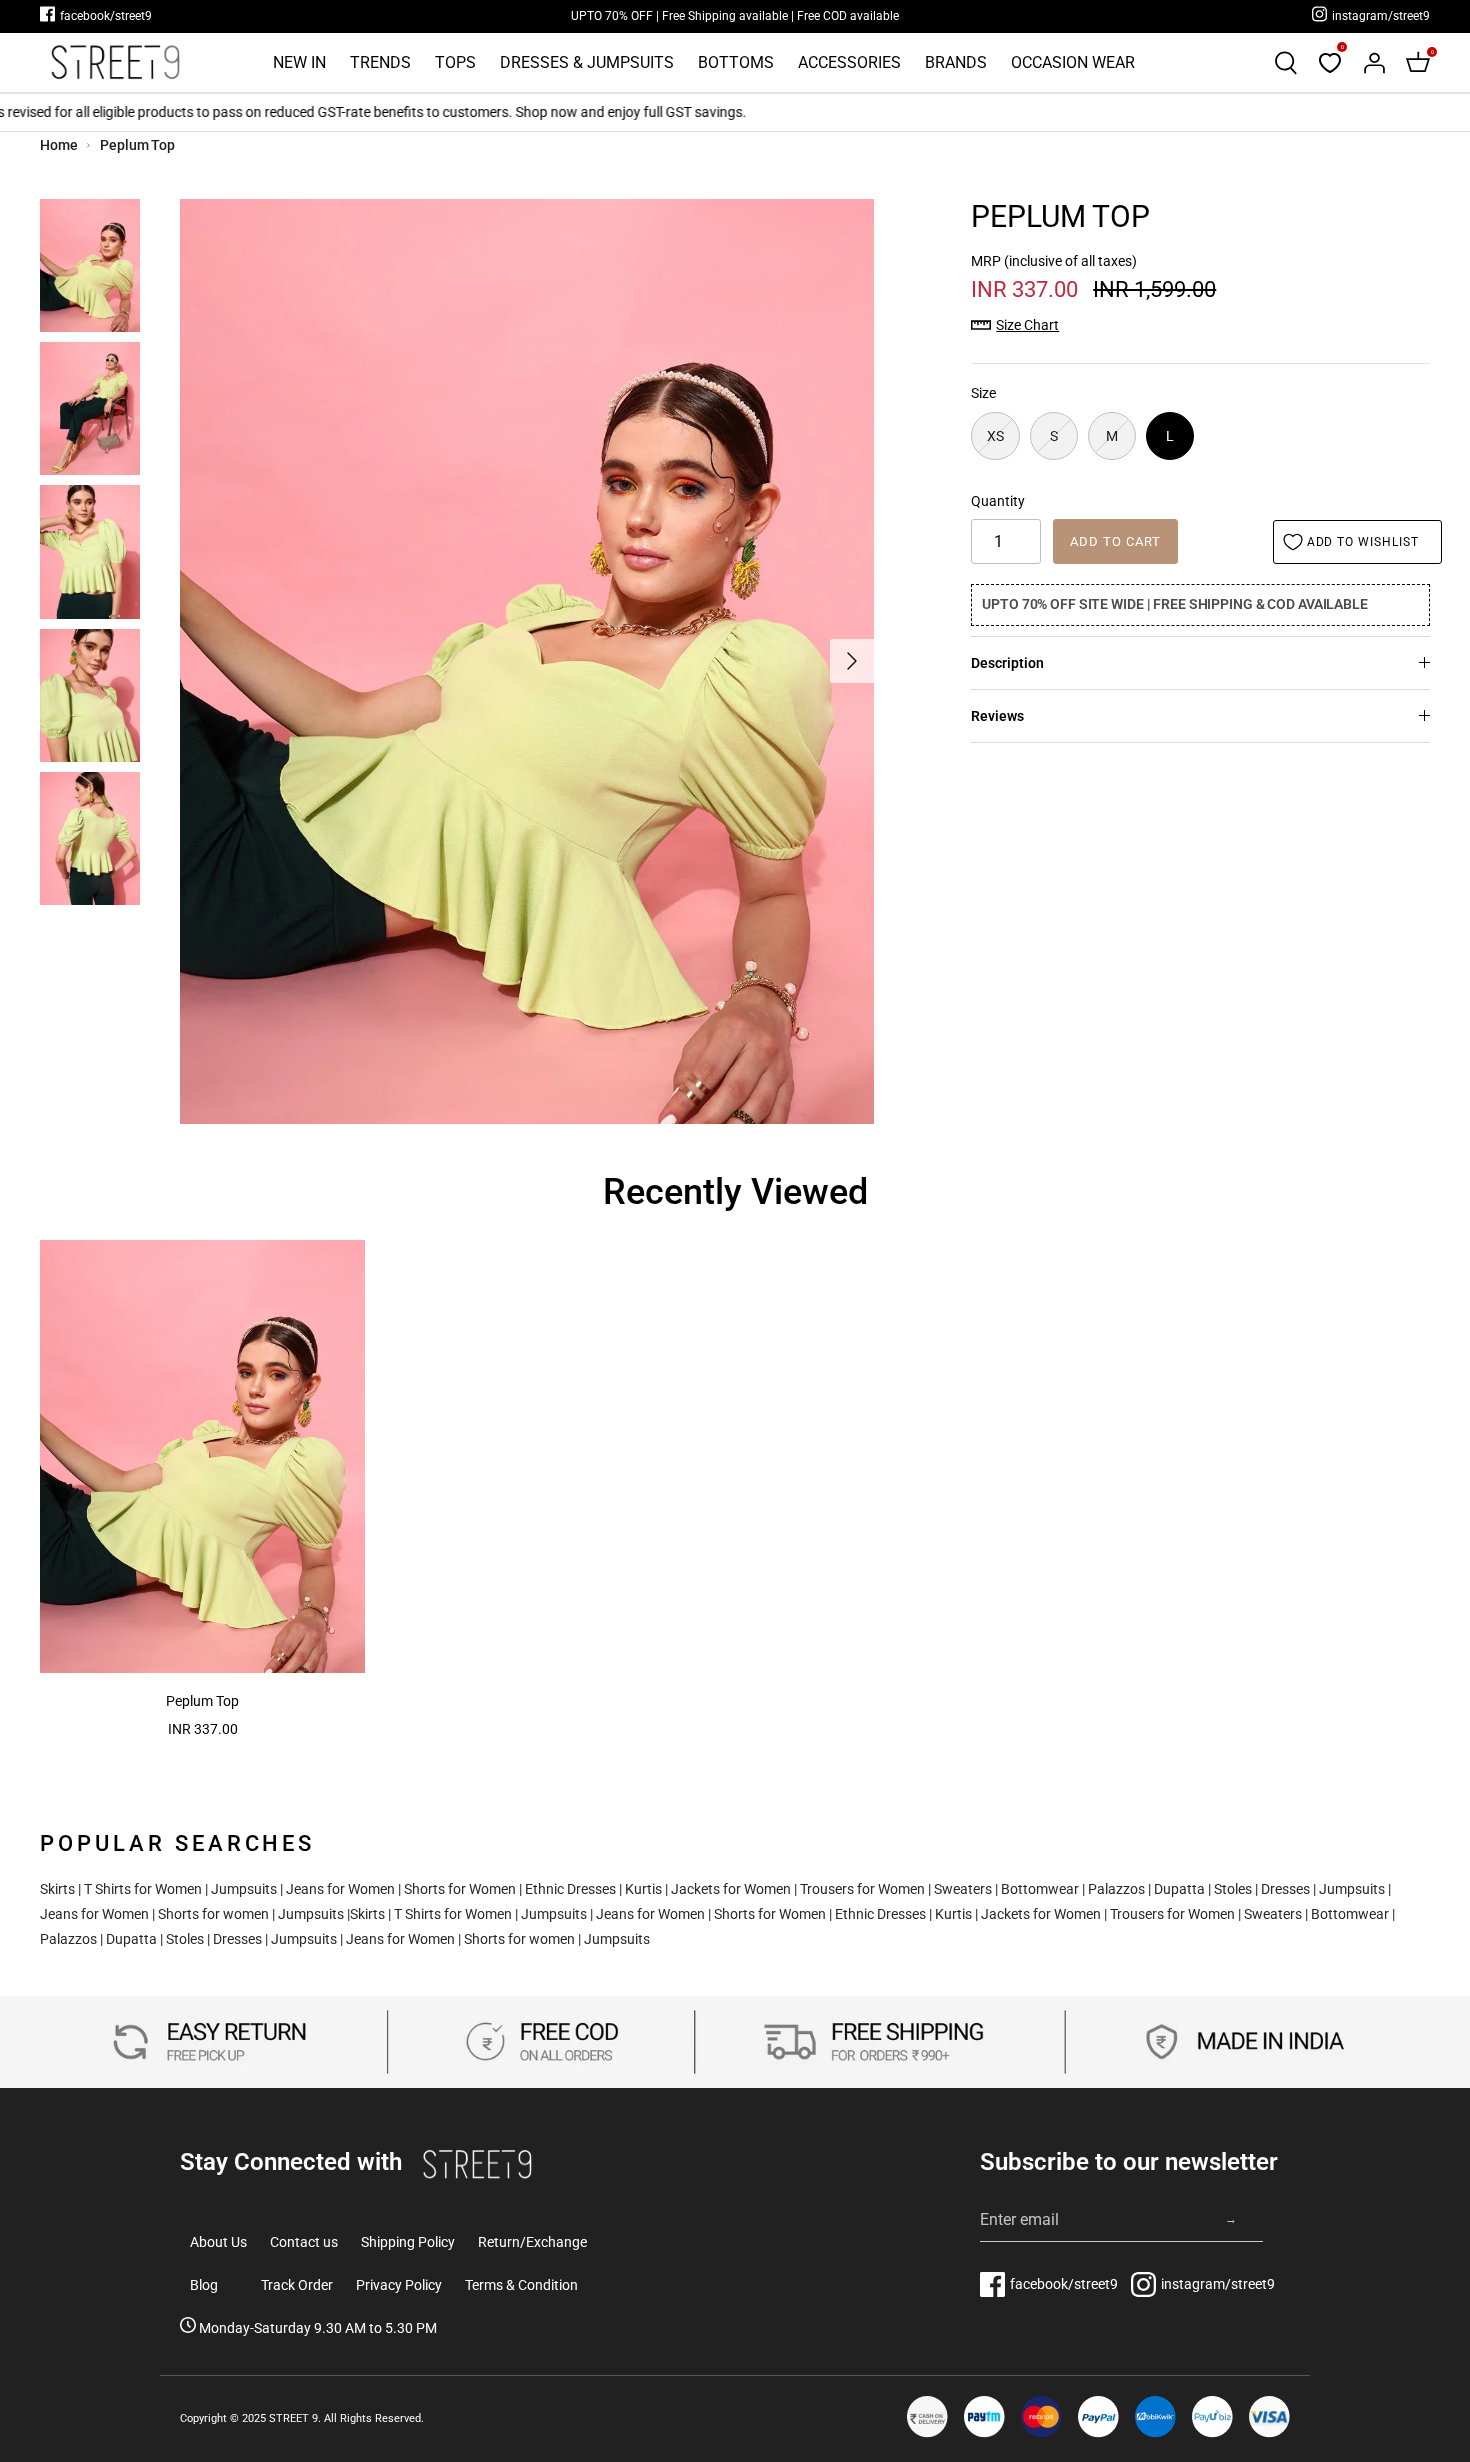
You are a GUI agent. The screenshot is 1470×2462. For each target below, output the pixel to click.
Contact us (304, 2242)
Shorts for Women (460, 1889)
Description (1007, 663)
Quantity (998, 501)
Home (59, 145)
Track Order (297, 2285)
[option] (527, 661)
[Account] (1374, 63)
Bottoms (736, 62)
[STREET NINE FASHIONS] (115, 62)
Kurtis (643, 1889)
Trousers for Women (862, 1889)
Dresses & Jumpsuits (587, 62)
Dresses (1285, 1889)
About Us (218, 2242)
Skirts (57, 1889)
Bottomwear (1040, 1889)
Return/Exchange (532, 2242)
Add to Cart (1115, 541)
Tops (455, 62)
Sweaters (963, 1889)
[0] (1330, 63)
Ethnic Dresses (570, 1889)
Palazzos (1116, 1889)
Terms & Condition (521, 2285)
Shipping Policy (408, 2242)
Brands (956, 62)
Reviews (997, 716)
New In (299, 62)
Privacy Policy (399, 2285)
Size (983, 393)
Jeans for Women (340, 1889)
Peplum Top (137, 145)
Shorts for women (213, 1914)
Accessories (849, 62)
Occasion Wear (1073, 62)
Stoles (1233, 1889)
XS (995, 436)
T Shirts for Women (143, 1889)
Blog (204, 2285)
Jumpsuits (244, 1889)
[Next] (852, 661)
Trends (380, 62)
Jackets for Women (731, 1889)
